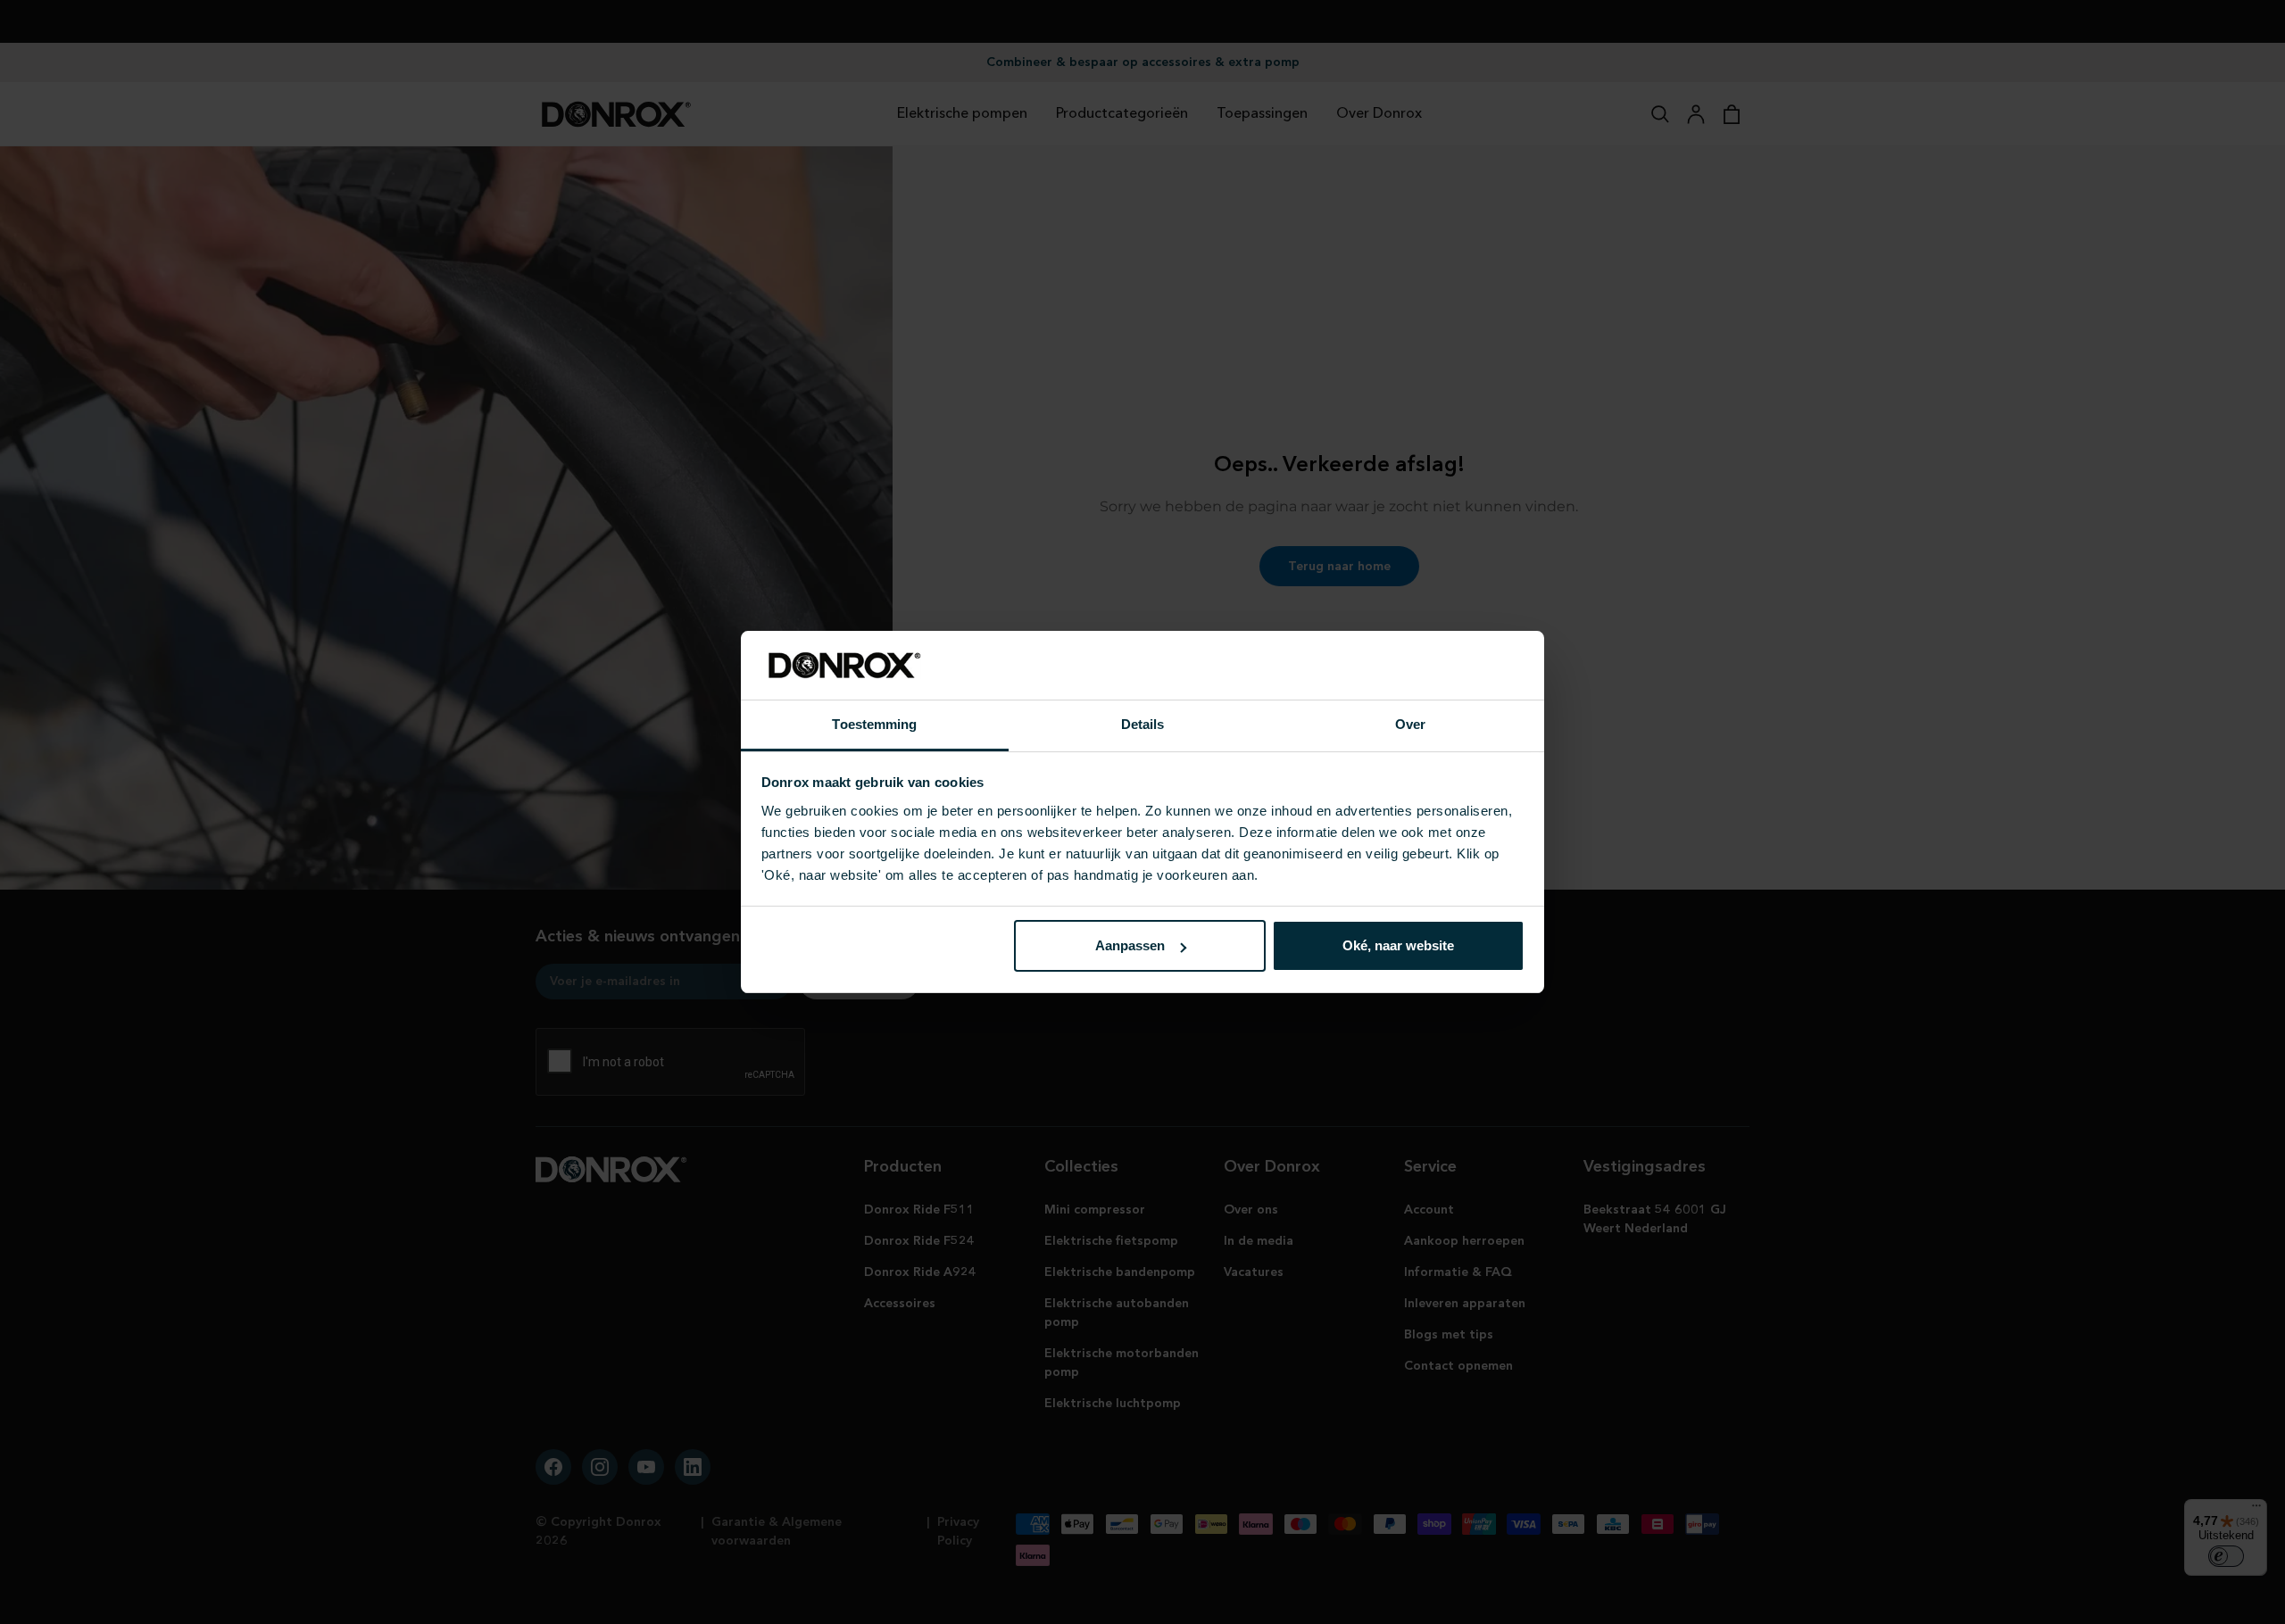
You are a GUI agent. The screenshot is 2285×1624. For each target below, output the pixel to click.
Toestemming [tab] (874, 724)
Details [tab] (1143, 724)
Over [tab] (1410, 724)
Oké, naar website (1398, 945)
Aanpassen (1130, 945)
